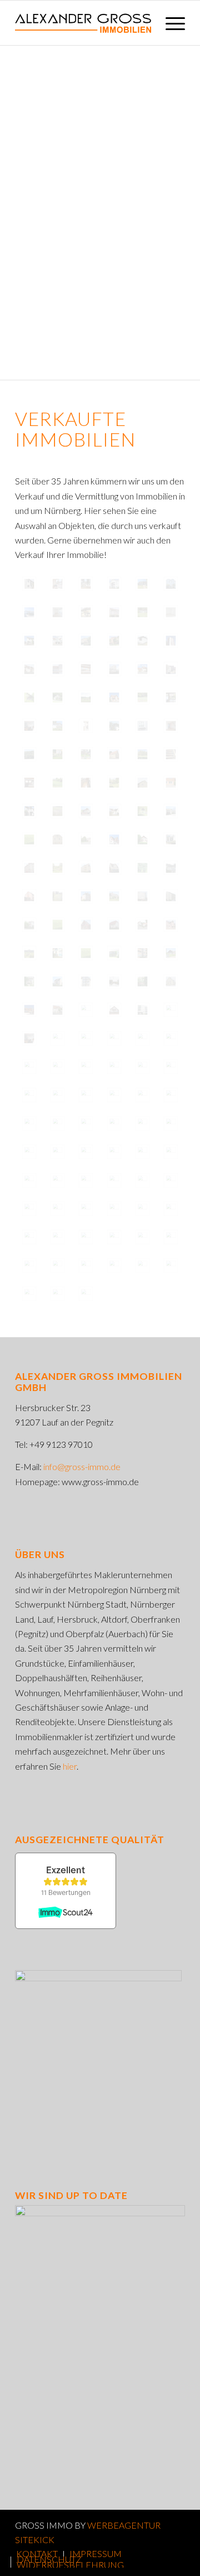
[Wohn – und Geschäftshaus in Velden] (57, 1010)
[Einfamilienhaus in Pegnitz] (171, 953)
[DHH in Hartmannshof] (86, 641)
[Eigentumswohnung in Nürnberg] (171, 1095)
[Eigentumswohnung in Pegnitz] (57, 1095)
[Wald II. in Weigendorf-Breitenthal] (29, 754)
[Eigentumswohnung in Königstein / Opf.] (29, 1123)
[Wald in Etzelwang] (57, 868)
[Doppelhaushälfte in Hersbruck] (29, 925)
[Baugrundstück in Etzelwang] (29, 953)
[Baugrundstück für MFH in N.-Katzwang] (114, 783)
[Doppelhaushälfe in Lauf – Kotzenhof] (142, 981)
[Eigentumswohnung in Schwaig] (142, 839)
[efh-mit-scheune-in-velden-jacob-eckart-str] (142, 925)
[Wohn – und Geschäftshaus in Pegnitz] (57, 1038)
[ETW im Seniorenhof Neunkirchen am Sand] (57, 584)
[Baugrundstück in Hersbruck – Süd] (29, 1095)
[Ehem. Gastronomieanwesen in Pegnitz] (171, 1038)
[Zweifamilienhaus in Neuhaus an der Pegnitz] (142, 1209)
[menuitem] (170, 23)
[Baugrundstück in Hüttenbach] (86, 1010)
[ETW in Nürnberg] (57, 669)
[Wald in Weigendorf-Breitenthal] (142, 754)
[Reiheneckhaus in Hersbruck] (57, 1265)
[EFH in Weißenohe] (142, 584)
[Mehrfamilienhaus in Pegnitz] (29, 1209)
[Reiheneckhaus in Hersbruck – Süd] (114, 1067)
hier (70, 1766)
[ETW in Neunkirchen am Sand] (57, 612)
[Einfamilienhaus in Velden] (86, 1067)
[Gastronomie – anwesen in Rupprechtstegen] (57, 1237)
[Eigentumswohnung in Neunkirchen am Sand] (57, 953)
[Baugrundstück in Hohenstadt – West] (114, 1180)
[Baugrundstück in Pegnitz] (57, 783)
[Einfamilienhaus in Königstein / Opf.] (114, 1010)
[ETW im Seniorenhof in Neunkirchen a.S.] (171, 584)
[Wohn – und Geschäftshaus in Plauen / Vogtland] (86, 896)
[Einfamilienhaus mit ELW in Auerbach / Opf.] (114, 953)
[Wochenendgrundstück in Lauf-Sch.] (142, 612)
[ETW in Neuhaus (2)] (86, 754)
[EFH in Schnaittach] (29, 612)
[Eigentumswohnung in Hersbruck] (57, 1152)
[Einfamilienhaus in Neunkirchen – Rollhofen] (171, 981)
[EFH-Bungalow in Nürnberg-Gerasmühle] (86, 1294)
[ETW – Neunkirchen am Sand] (171, 726)
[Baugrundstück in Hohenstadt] (114, 1265)
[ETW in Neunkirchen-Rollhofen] (86, 783)
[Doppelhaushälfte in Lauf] (29, 896)
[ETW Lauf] (171, 697)
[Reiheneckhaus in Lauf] (29, 811)
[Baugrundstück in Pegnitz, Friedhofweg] (29, 839)
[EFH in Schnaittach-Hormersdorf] (142, 669)
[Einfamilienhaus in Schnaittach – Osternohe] (171, 1209)
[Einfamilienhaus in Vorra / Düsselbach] (57, 1067)
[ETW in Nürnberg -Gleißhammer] (171, 754)
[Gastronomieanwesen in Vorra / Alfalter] (29, 1067)
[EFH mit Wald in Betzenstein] (57, 697)
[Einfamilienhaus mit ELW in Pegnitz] (171, 868)
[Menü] (170, 23)
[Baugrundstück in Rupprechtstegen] (86, 953)
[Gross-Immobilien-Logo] (83, 23)
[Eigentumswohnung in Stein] (29, 868)
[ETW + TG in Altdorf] (114, 612)
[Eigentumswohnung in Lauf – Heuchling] (29, 1010)
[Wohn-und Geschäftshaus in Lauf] (114, 697)
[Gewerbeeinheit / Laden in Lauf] (171, 839)
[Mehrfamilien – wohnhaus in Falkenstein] (142, 1095)
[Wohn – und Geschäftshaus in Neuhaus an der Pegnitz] (57, 1294)
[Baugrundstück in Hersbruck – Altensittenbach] (57, 925)
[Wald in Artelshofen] (86, 1209)
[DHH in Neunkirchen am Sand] (86, 612)
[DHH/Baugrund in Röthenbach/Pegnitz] (86, 584)
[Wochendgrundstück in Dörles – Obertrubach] (86, 1152)
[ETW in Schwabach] (171, 641)
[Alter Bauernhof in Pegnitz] (57, 839)
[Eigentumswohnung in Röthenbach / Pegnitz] (57, 1123)
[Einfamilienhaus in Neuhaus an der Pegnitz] (114, 925)
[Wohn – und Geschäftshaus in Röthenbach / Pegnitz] (114, 868)
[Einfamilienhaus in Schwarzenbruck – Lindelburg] (114, 896)
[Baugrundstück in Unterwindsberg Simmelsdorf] (86, 697)
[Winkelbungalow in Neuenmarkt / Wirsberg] (171, 811)
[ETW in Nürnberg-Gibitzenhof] (114, 641)
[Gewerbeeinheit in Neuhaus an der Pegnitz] (114, 981)
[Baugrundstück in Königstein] (57, 811)
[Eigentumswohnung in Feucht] (114, 839)
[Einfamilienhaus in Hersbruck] (171, 1265)
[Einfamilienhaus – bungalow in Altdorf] (114, 1209)
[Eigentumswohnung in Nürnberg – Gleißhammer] (142, 896)
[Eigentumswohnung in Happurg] (142, 1180)
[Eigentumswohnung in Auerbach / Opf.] (171, 1067)
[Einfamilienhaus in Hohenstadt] (86, 925)
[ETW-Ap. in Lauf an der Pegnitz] (86, 726)
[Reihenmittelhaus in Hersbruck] (171, 1123)
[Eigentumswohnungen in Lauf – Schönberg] (57, 981)
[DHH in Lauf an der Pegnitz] (171, 669)
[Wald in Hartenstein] (142, 868)
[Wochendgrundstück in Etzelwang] (142, 811)
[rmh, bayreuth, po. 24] (29, 584)
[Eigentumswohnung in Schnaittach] (142, 1067)
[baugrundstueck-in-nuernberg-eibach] (57, 896)
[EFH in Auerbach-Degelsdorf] (142, 641)
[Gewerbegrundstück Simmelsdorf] (142, 697)
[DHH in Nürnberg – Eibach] (114, 811)
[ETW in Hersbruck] (29, 783)
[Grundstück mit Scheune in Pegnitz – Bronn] (86, 1180)
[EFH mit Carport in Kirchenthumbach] (86, 811)
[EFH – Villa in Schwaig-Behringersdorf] (114, 726)
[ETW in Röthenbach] (29, 726)
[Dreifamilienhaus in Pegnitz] (114, 1038)
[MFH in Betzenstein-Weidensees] (114, 754)
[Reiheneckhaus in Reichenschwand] (29, 641)
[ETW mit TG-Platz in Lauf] (29, 669)
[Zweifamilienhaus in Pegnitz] (86, 1237)
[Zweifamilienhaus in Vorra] (29, 1294)
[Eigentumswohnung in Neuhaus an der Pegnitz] (142, 1152)
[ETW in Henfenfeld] (86, 669)
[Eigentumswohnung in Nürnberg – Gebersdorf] (171, 1010)
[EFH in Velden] (57, 726)
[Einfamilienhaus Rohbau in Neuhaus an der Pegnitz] (171, 925)
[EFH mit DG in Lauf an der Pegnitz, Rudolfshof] (29, 697)
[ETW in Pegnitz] (114, 669)
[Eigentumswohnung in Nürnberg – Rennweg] (142, 953)
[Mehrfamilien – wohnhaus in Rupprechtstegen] (114, 1237)
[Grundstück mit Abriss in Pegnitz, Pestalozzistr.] (86, 839)
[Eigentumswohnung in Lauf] (86, 868)
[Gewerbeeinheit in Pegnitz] (29, 1152)
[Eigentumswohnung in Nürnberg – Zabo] (142, 1010)
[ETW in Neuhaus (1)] (57, 754)
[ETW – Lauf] (142, 726)
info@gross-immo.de (82, 1466)
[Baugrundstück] (86, 1038)
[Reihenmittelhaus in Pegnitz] (29, 981)
